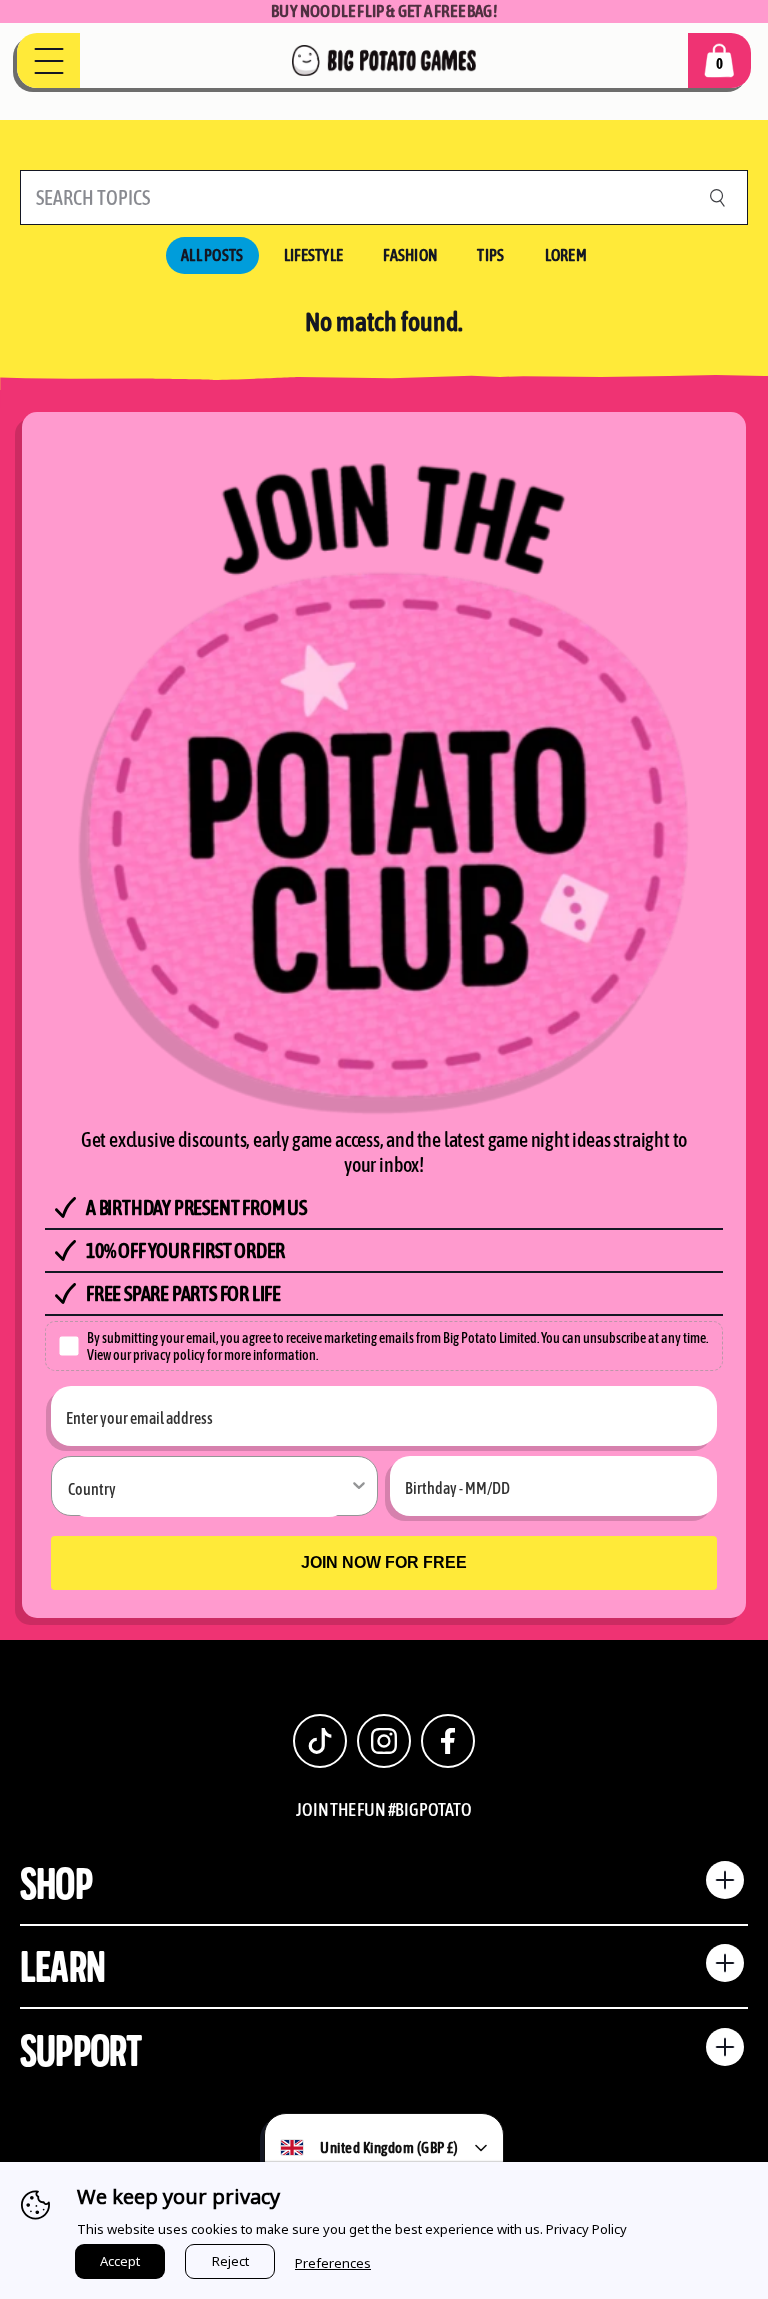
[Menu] (48, 61)
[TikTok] (320, 1741)
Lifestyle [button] (314, 255)
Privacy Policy (586, 2229)
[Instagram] (384, 1741)
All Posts (212, 255)
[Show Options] (359, 1486)
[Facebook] (448, 1741)
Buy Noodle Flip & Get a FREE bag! (384, 11)
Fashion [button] (410, 255)
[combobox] (208, 1487)
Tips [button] (490, 255)
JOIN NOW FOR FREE (384, 1562)
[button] (719, 60)
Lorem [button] (566, 255)
